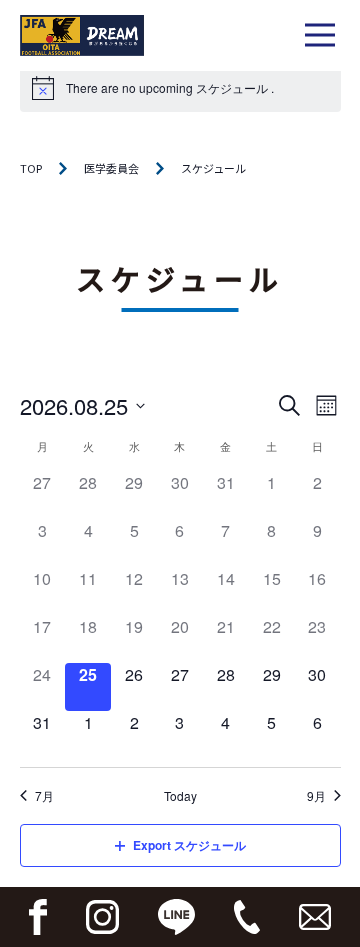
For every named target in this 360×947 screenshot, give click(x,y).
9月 (316, 796)
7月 (44, 796)
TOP (31, 168)
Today (180, 796)
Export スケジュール (189, 845)
